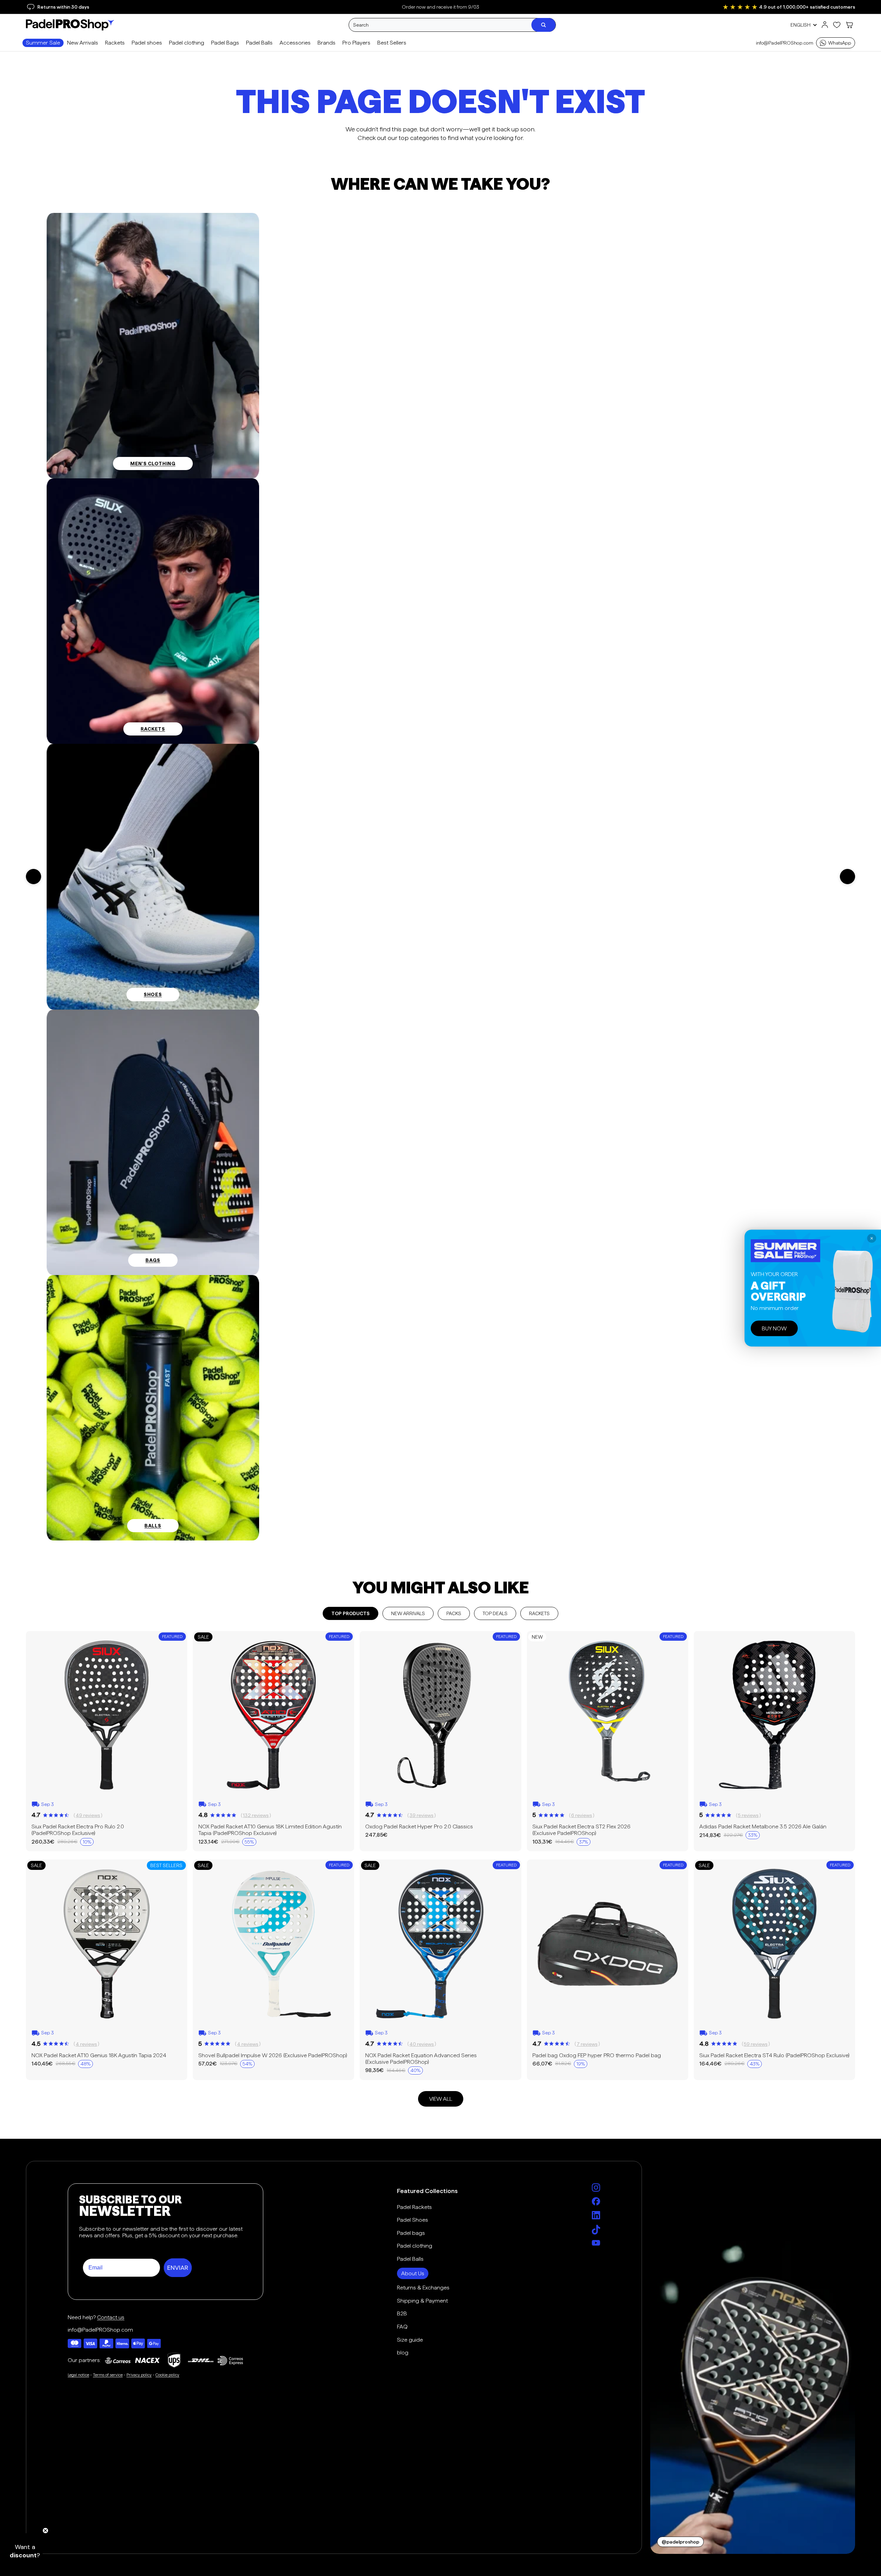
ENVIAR (178, 2268)
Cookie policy (167, 2375)
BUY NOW (774, 1328)
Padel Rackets (414, 2207)
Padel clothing (415, 2246)
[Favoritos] (837, 25)
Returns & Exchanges (423, 2288)
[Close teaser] (45, 2531)
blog (403, 2353)
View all (441, 2099)
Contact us (111, 2317)
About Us (413, 2273)
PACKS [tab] (454, 1613)
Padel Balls (410, 2259)
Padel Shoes (413, 2220)
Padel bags (411, 2233)
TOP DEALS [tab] (495, 1613)
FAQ (402, 2327)
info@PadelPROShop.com (785, 43)
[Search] (543, 25)
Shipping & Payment (422, 2301)
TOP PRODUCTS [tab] (350, 1613)
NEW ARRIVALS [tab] (408, 1613)
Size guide (410, 2340)
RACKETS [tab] (539, 1613)
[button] (25, 2551)
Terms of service (108, 2375)
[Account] (825, 25)
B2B (402, 2313)
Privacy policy (139, 2375)
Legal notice (78, 2375)
